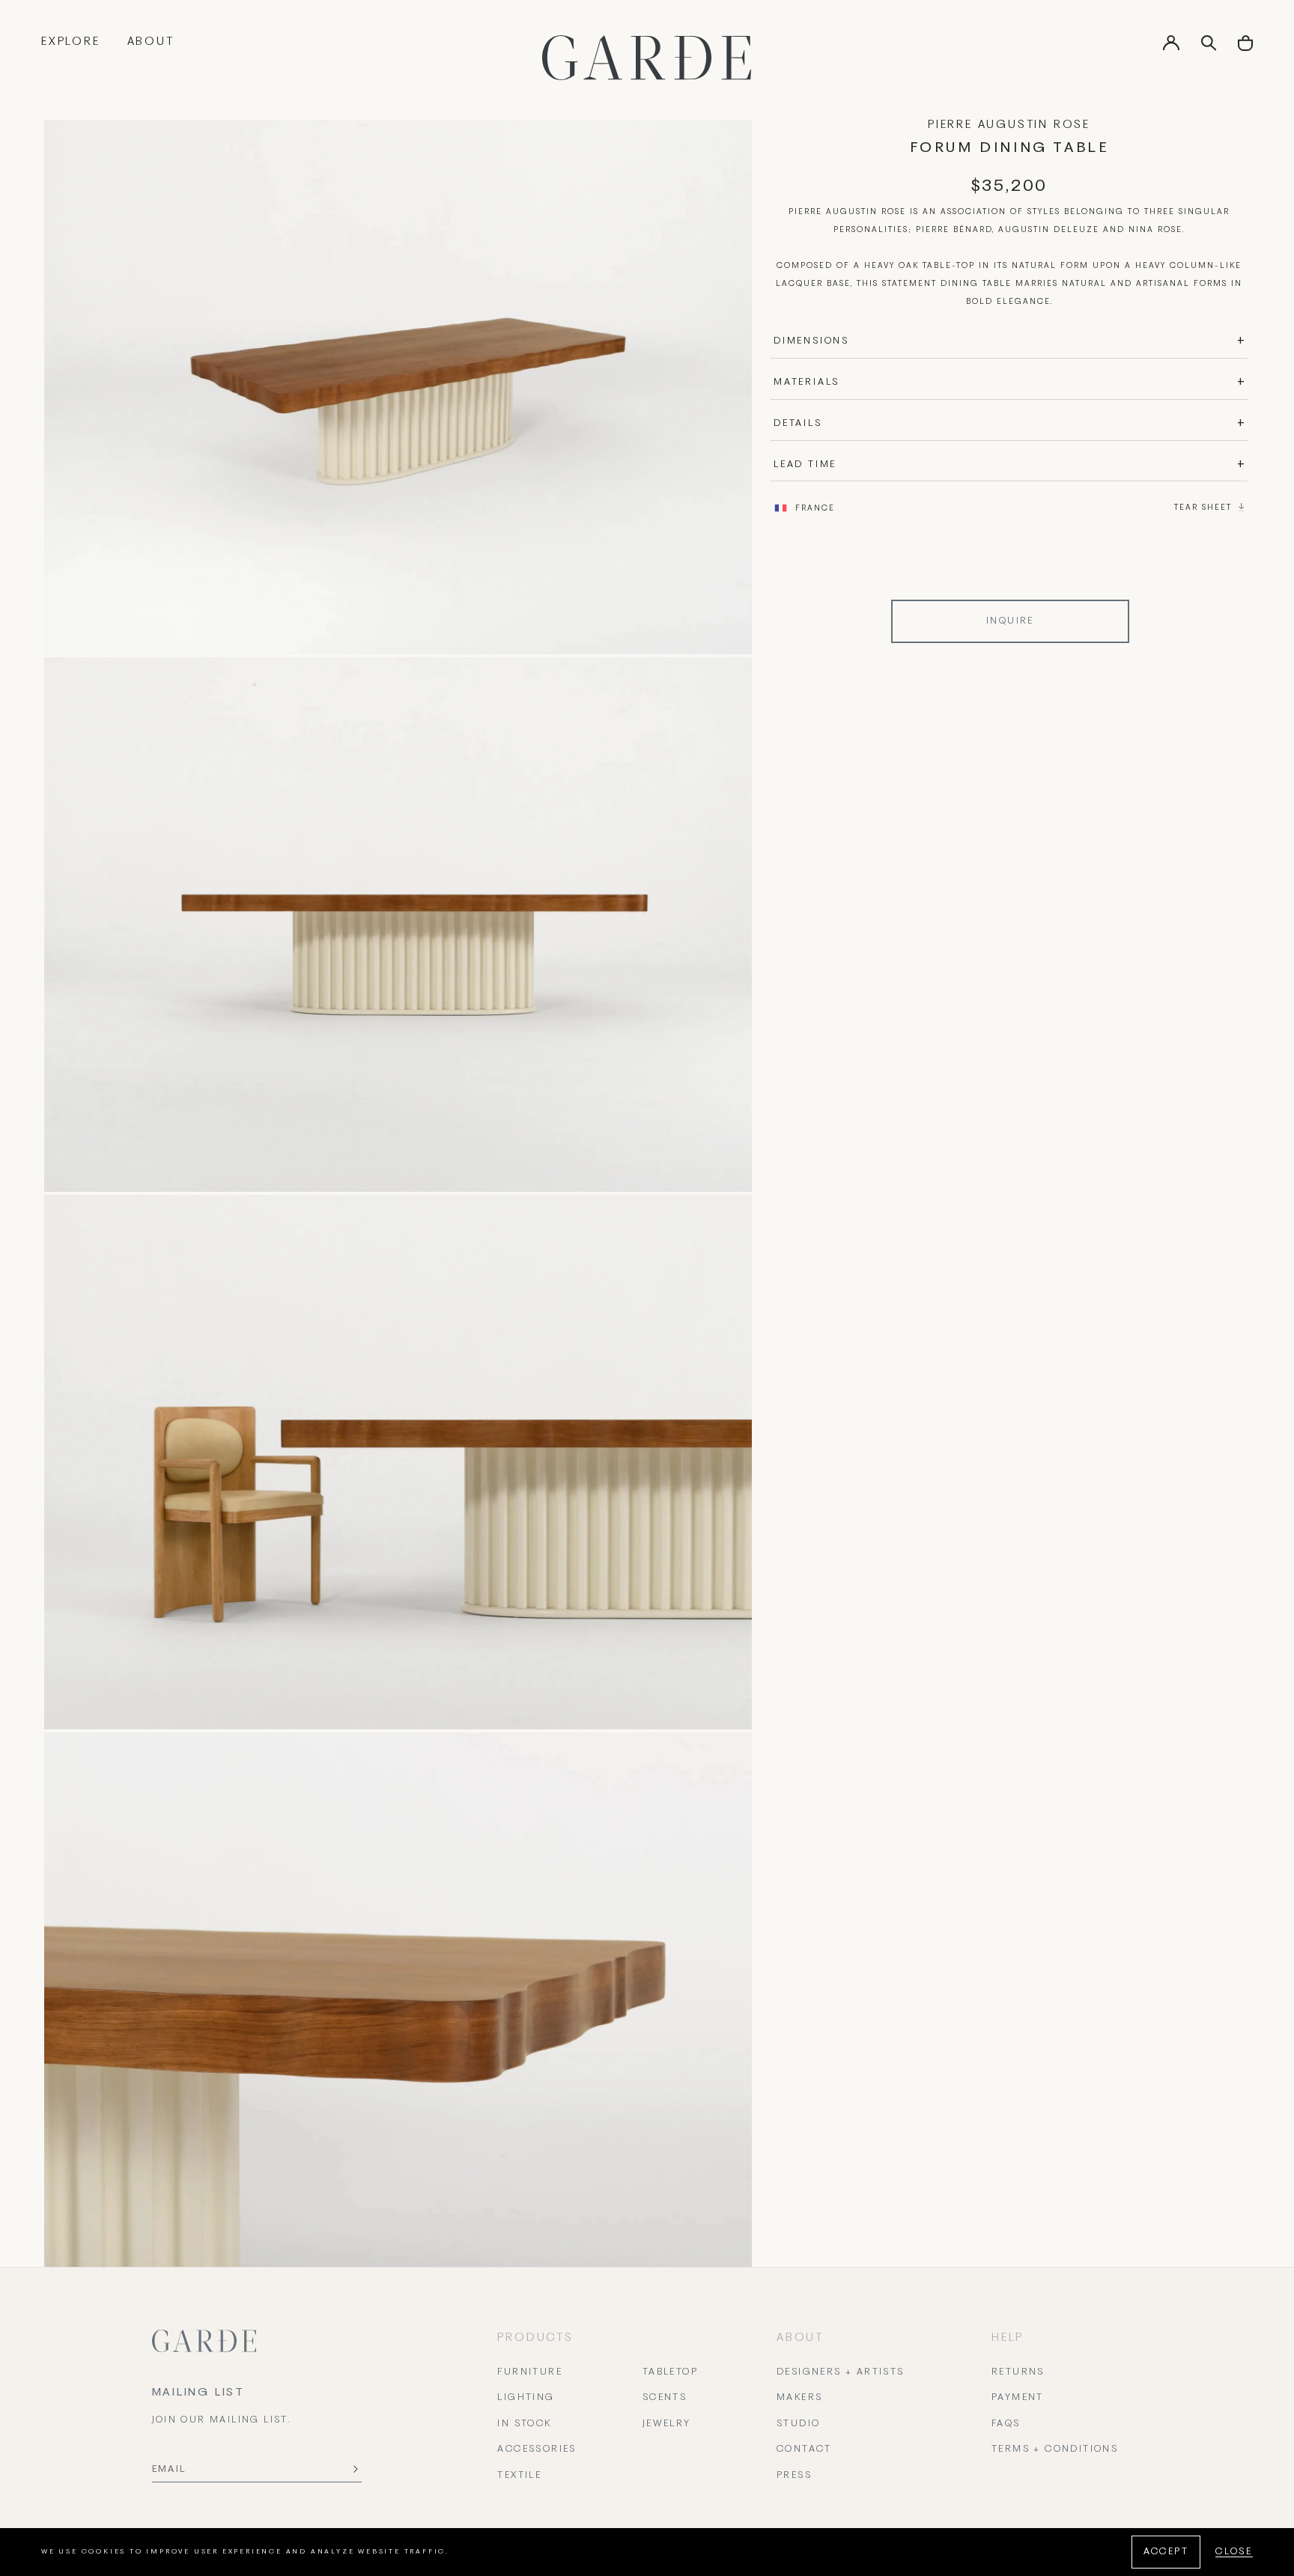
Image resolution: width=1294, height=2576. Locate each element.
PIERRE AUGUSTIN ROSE (1009, 125)
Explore (71, 42)
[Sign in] (1171, 48)
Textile (519, 2476)
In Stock (524, 2424)
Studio (798, 2424)
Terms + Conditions (1055, 2449)
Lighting (526, 2398)
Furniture (530, 2372)
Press (794, 2476)
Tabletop (670, 2372)
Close (1234, 2552)
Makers (799, 2398)
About (151, 42)
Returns (1018, 2372)
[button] (1245, 48)
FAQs (1006, 2424)
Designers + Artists (841, 2372)
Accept (1166, 2552)
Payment (1018, 2398)
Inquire (1010, 621)
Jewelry (667, 2424)
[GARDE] (647, 58)
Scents (665, 2398)
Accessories (537, 2449)
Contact (804, 2449)
